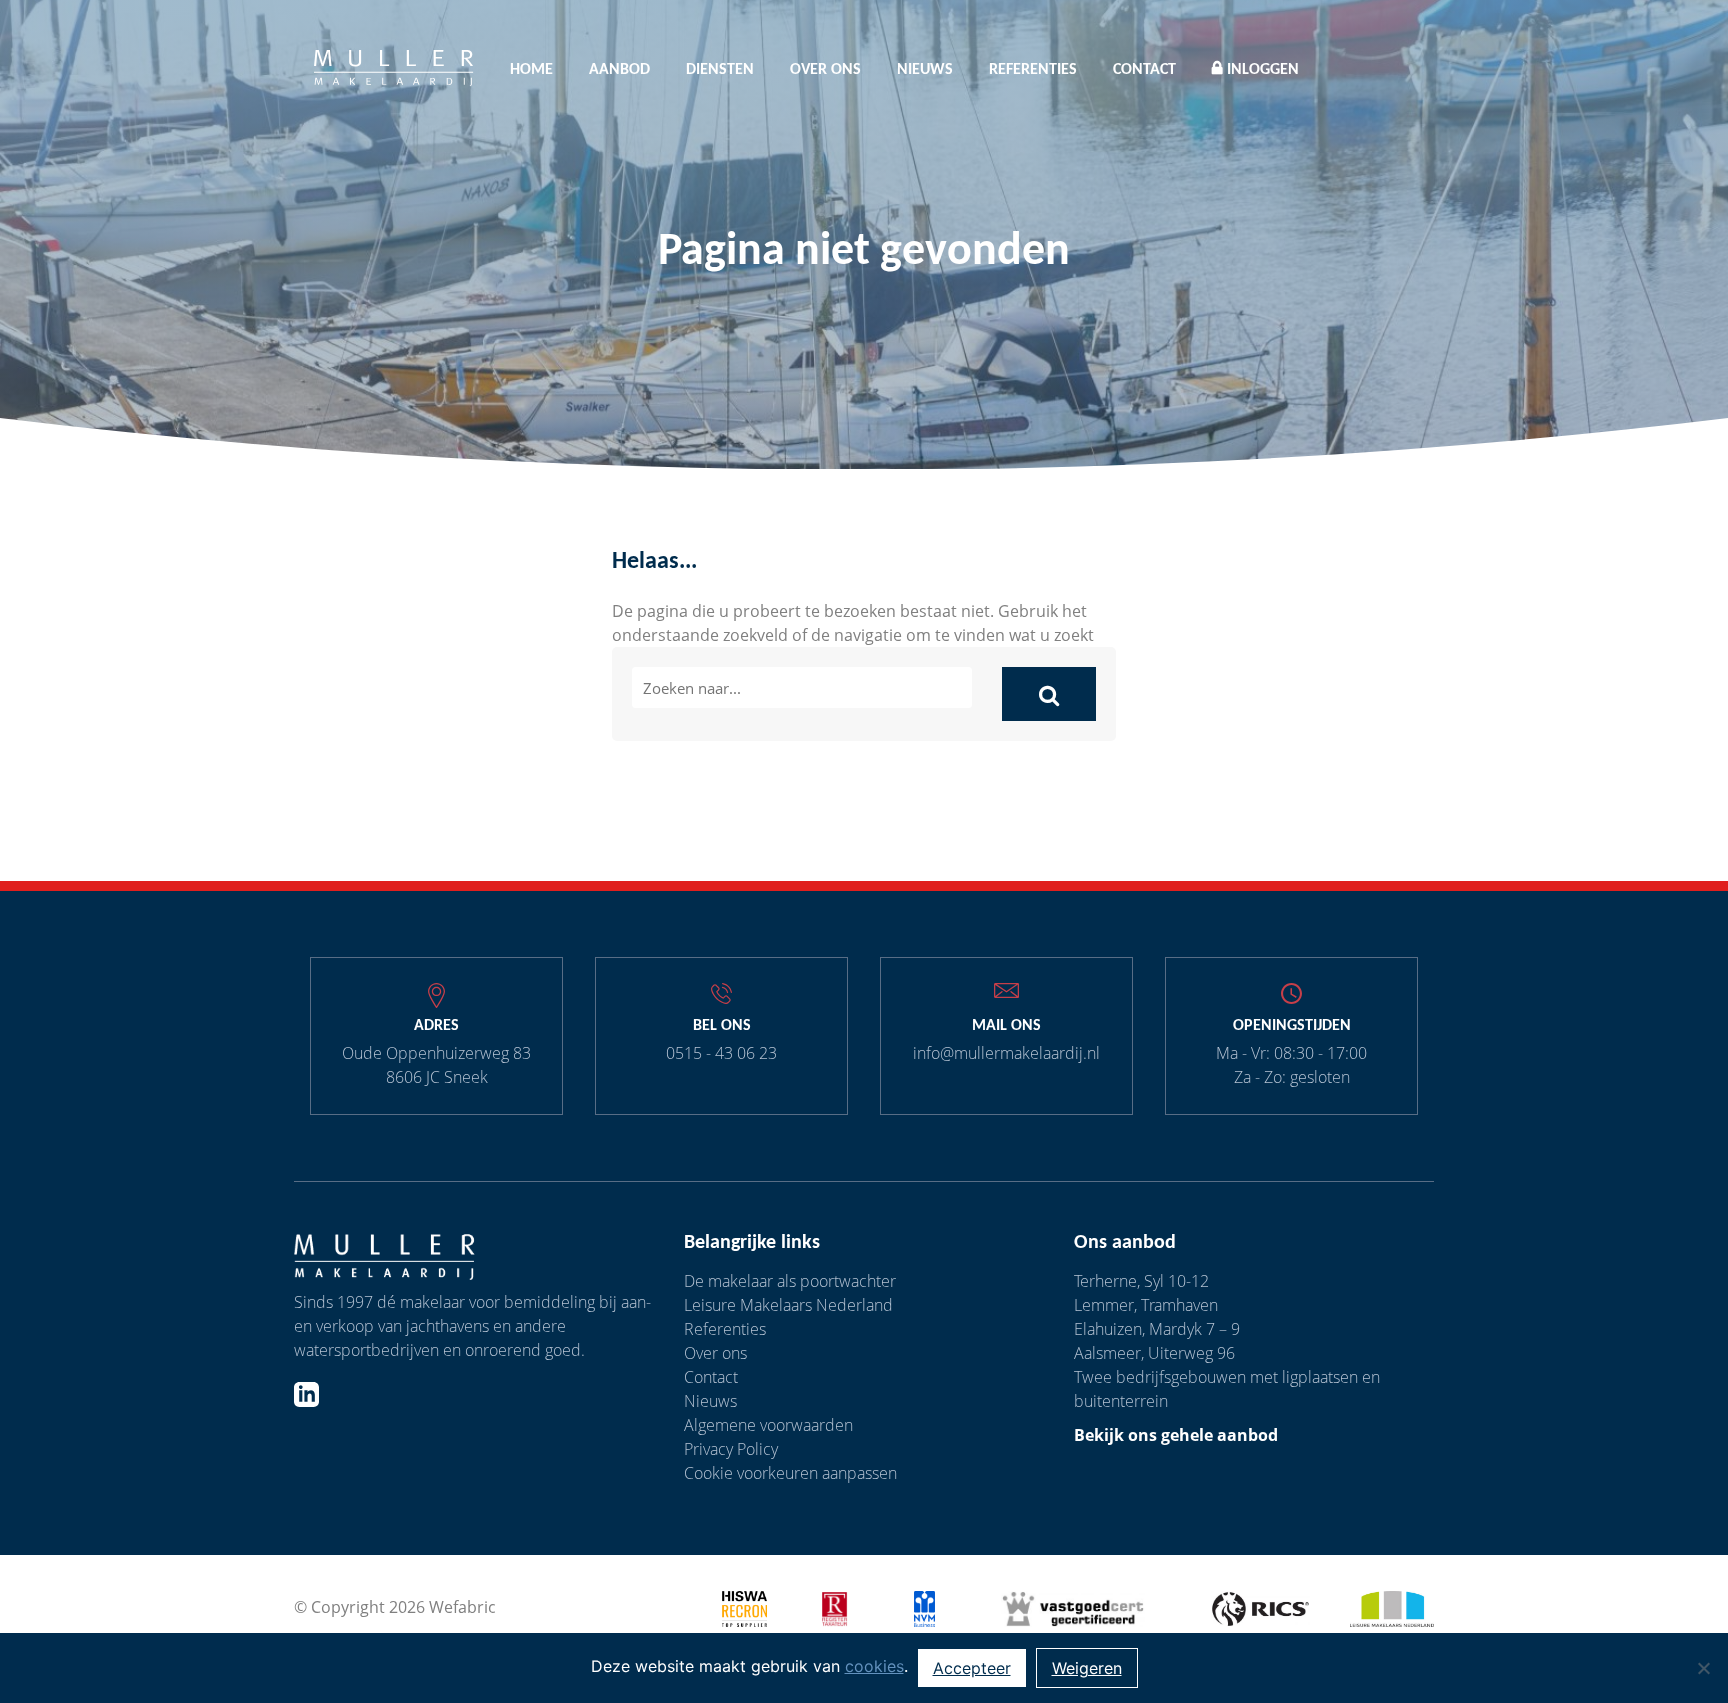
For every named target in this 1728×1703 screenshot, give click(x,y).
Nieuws (925, 70)
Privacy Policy (731, 1449)
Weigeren (1087, 1668)
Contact (1144, 70)
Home (531, 70)
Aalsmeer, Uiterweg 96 (1154, 1353)
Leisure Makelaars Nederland (788, 1305)
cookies (874, 1666)
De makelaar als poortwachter (790, 1281)
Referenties (1033, 70)
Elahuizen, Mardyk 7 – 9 (1157, 1329)
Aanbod (619, 70)
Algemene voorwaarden (768, 1425)
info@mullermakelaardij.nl (1006, 1053)
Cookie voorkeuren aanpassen (790, 1473)
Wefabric (462, 1607)
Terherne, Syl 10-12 (1141, 1281)
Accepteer (972, 1668)
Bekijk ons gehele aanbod (1176, 1435)
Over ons (825, 70)
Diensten (720, 70)
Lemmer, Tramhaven (1146, 1305)
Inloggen (1263, 70)
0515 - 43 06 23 (721, 1053)
